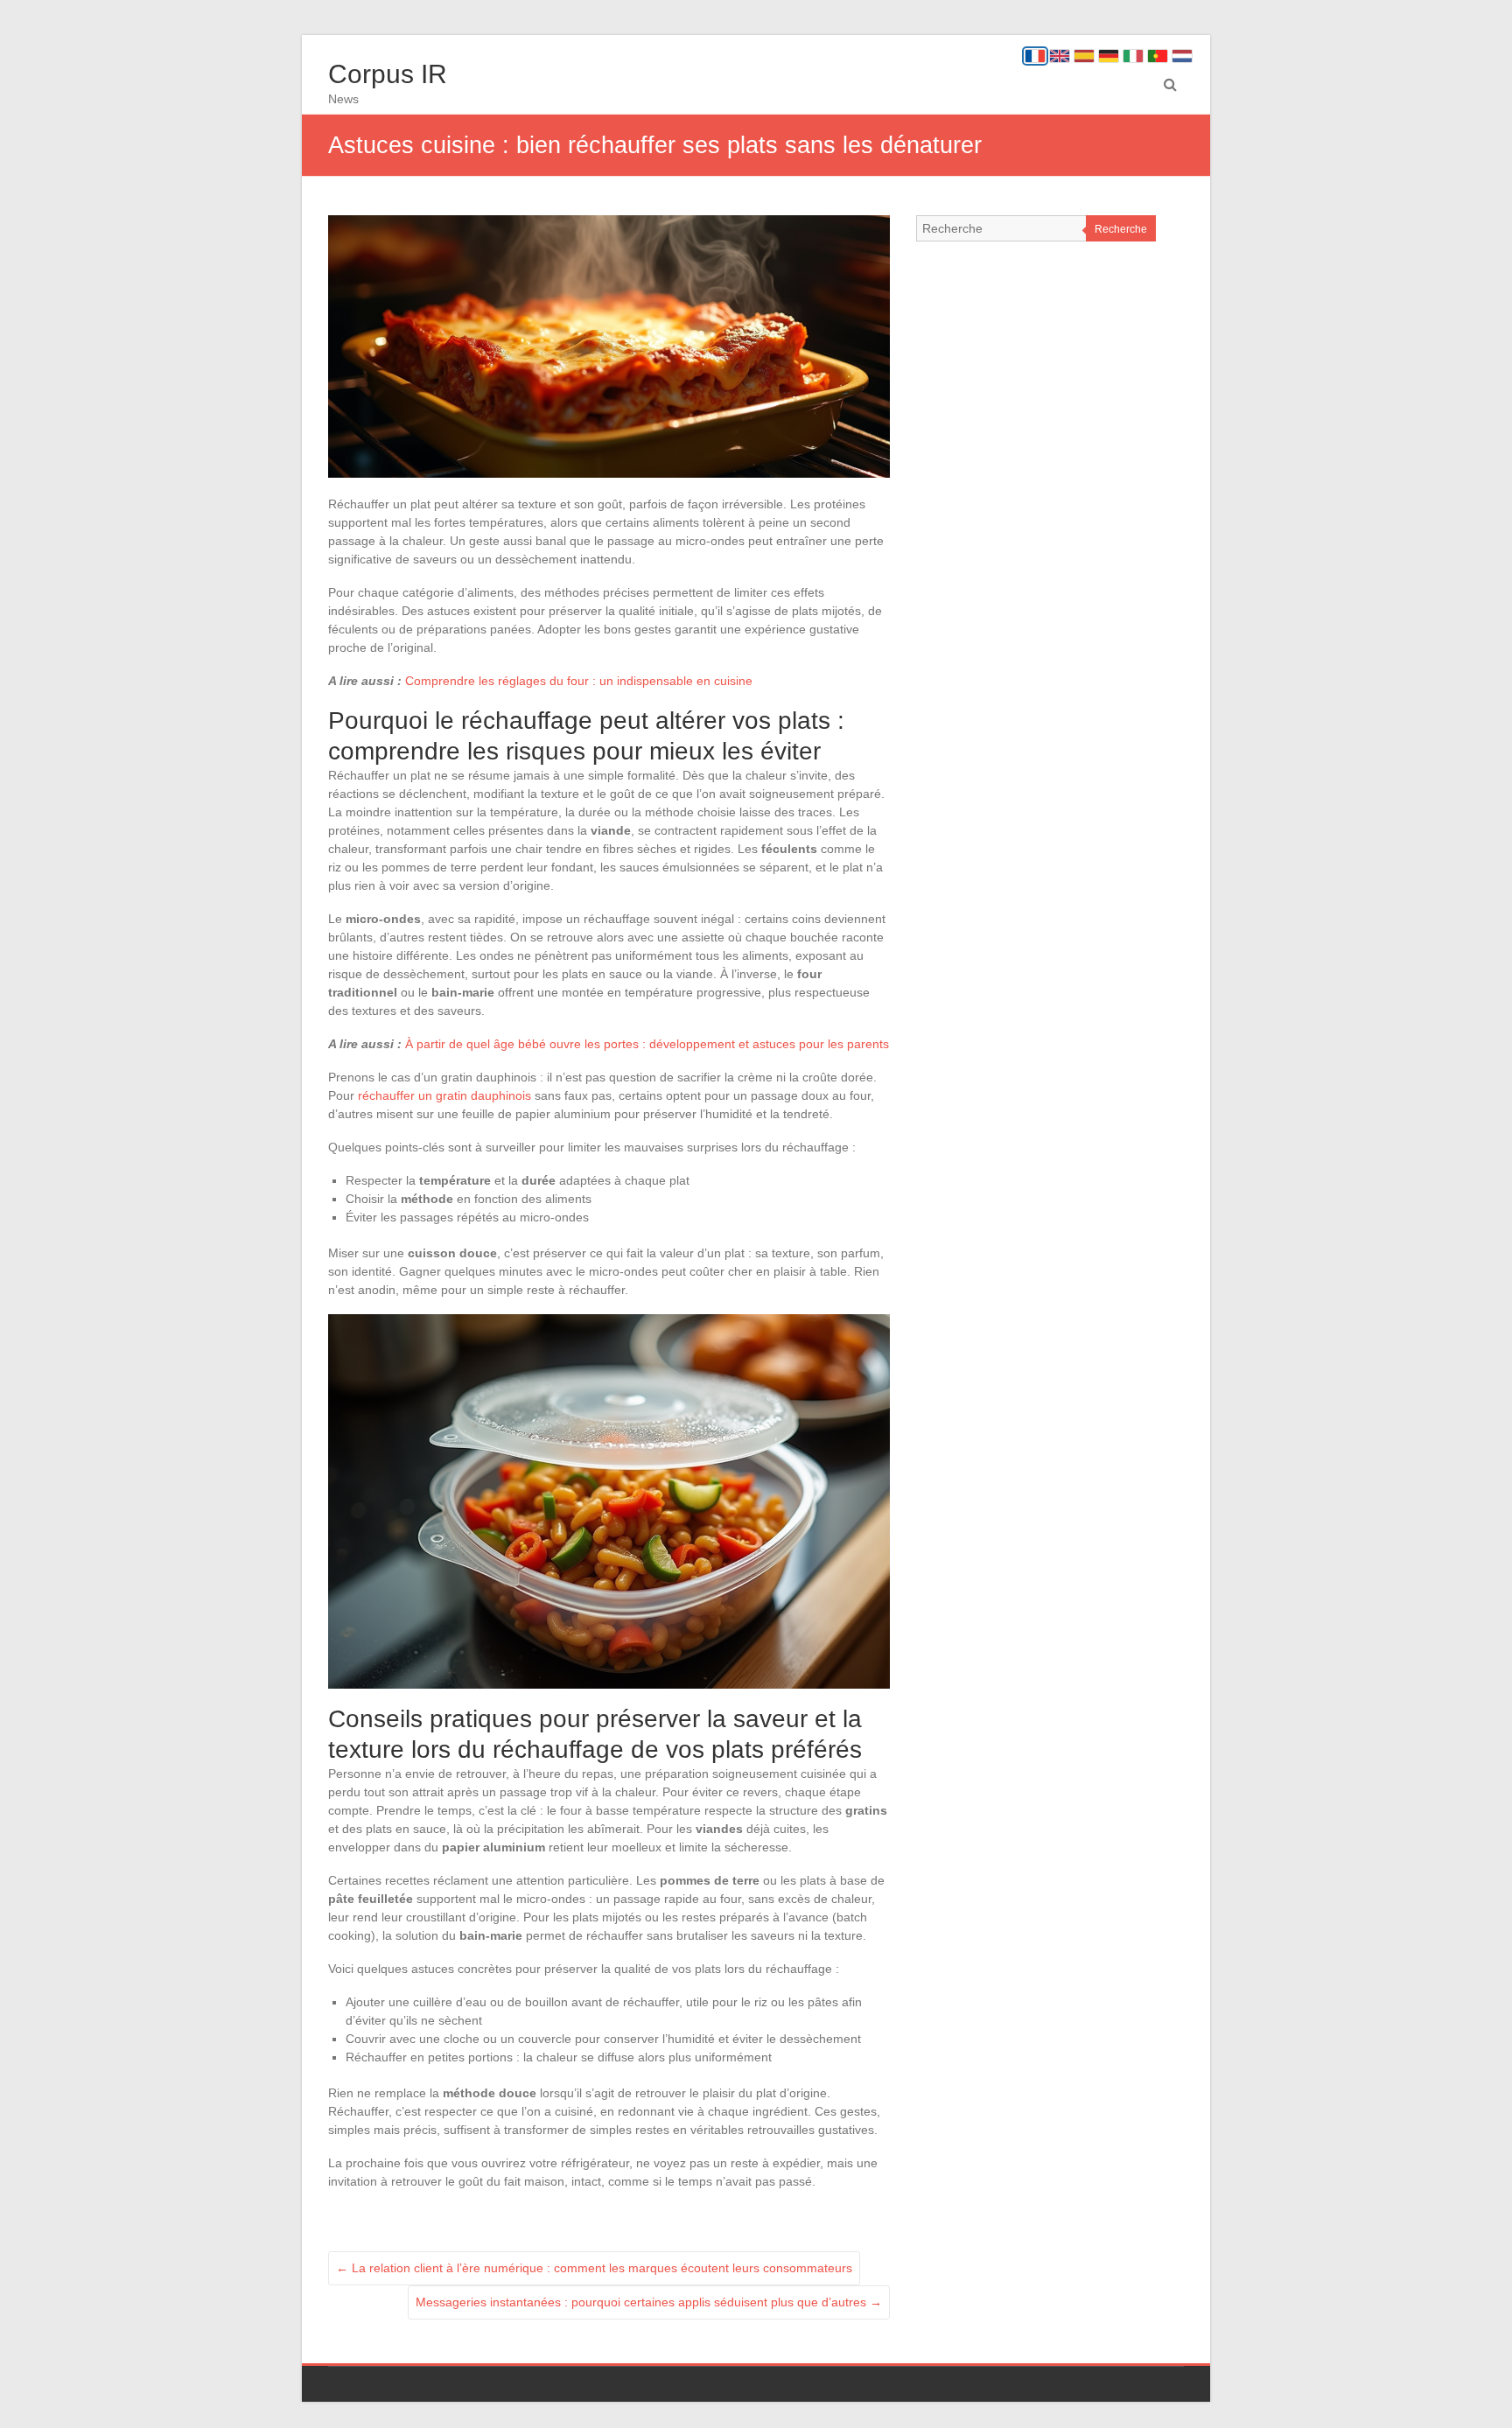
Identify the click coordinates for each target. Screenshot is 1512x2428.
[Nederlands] (1182, 56)
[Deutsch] (1109, 56)
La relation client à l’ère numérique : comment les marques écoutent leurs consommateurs (594, 2268)
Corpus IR (388, 74)
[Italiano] (1133, 56)
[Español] (1084, 56)
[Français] (1035, 56)
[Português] (1158, 56)
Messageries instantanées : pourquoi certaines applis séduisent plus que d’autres (649, 2302)
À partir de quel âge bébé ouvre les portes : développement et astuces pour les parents (647, 1044)
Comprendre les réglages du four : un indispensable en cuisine (579, 681)
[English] (1060, 56)
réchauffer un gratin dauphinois (444, 1095)
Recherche (1121, 229)
